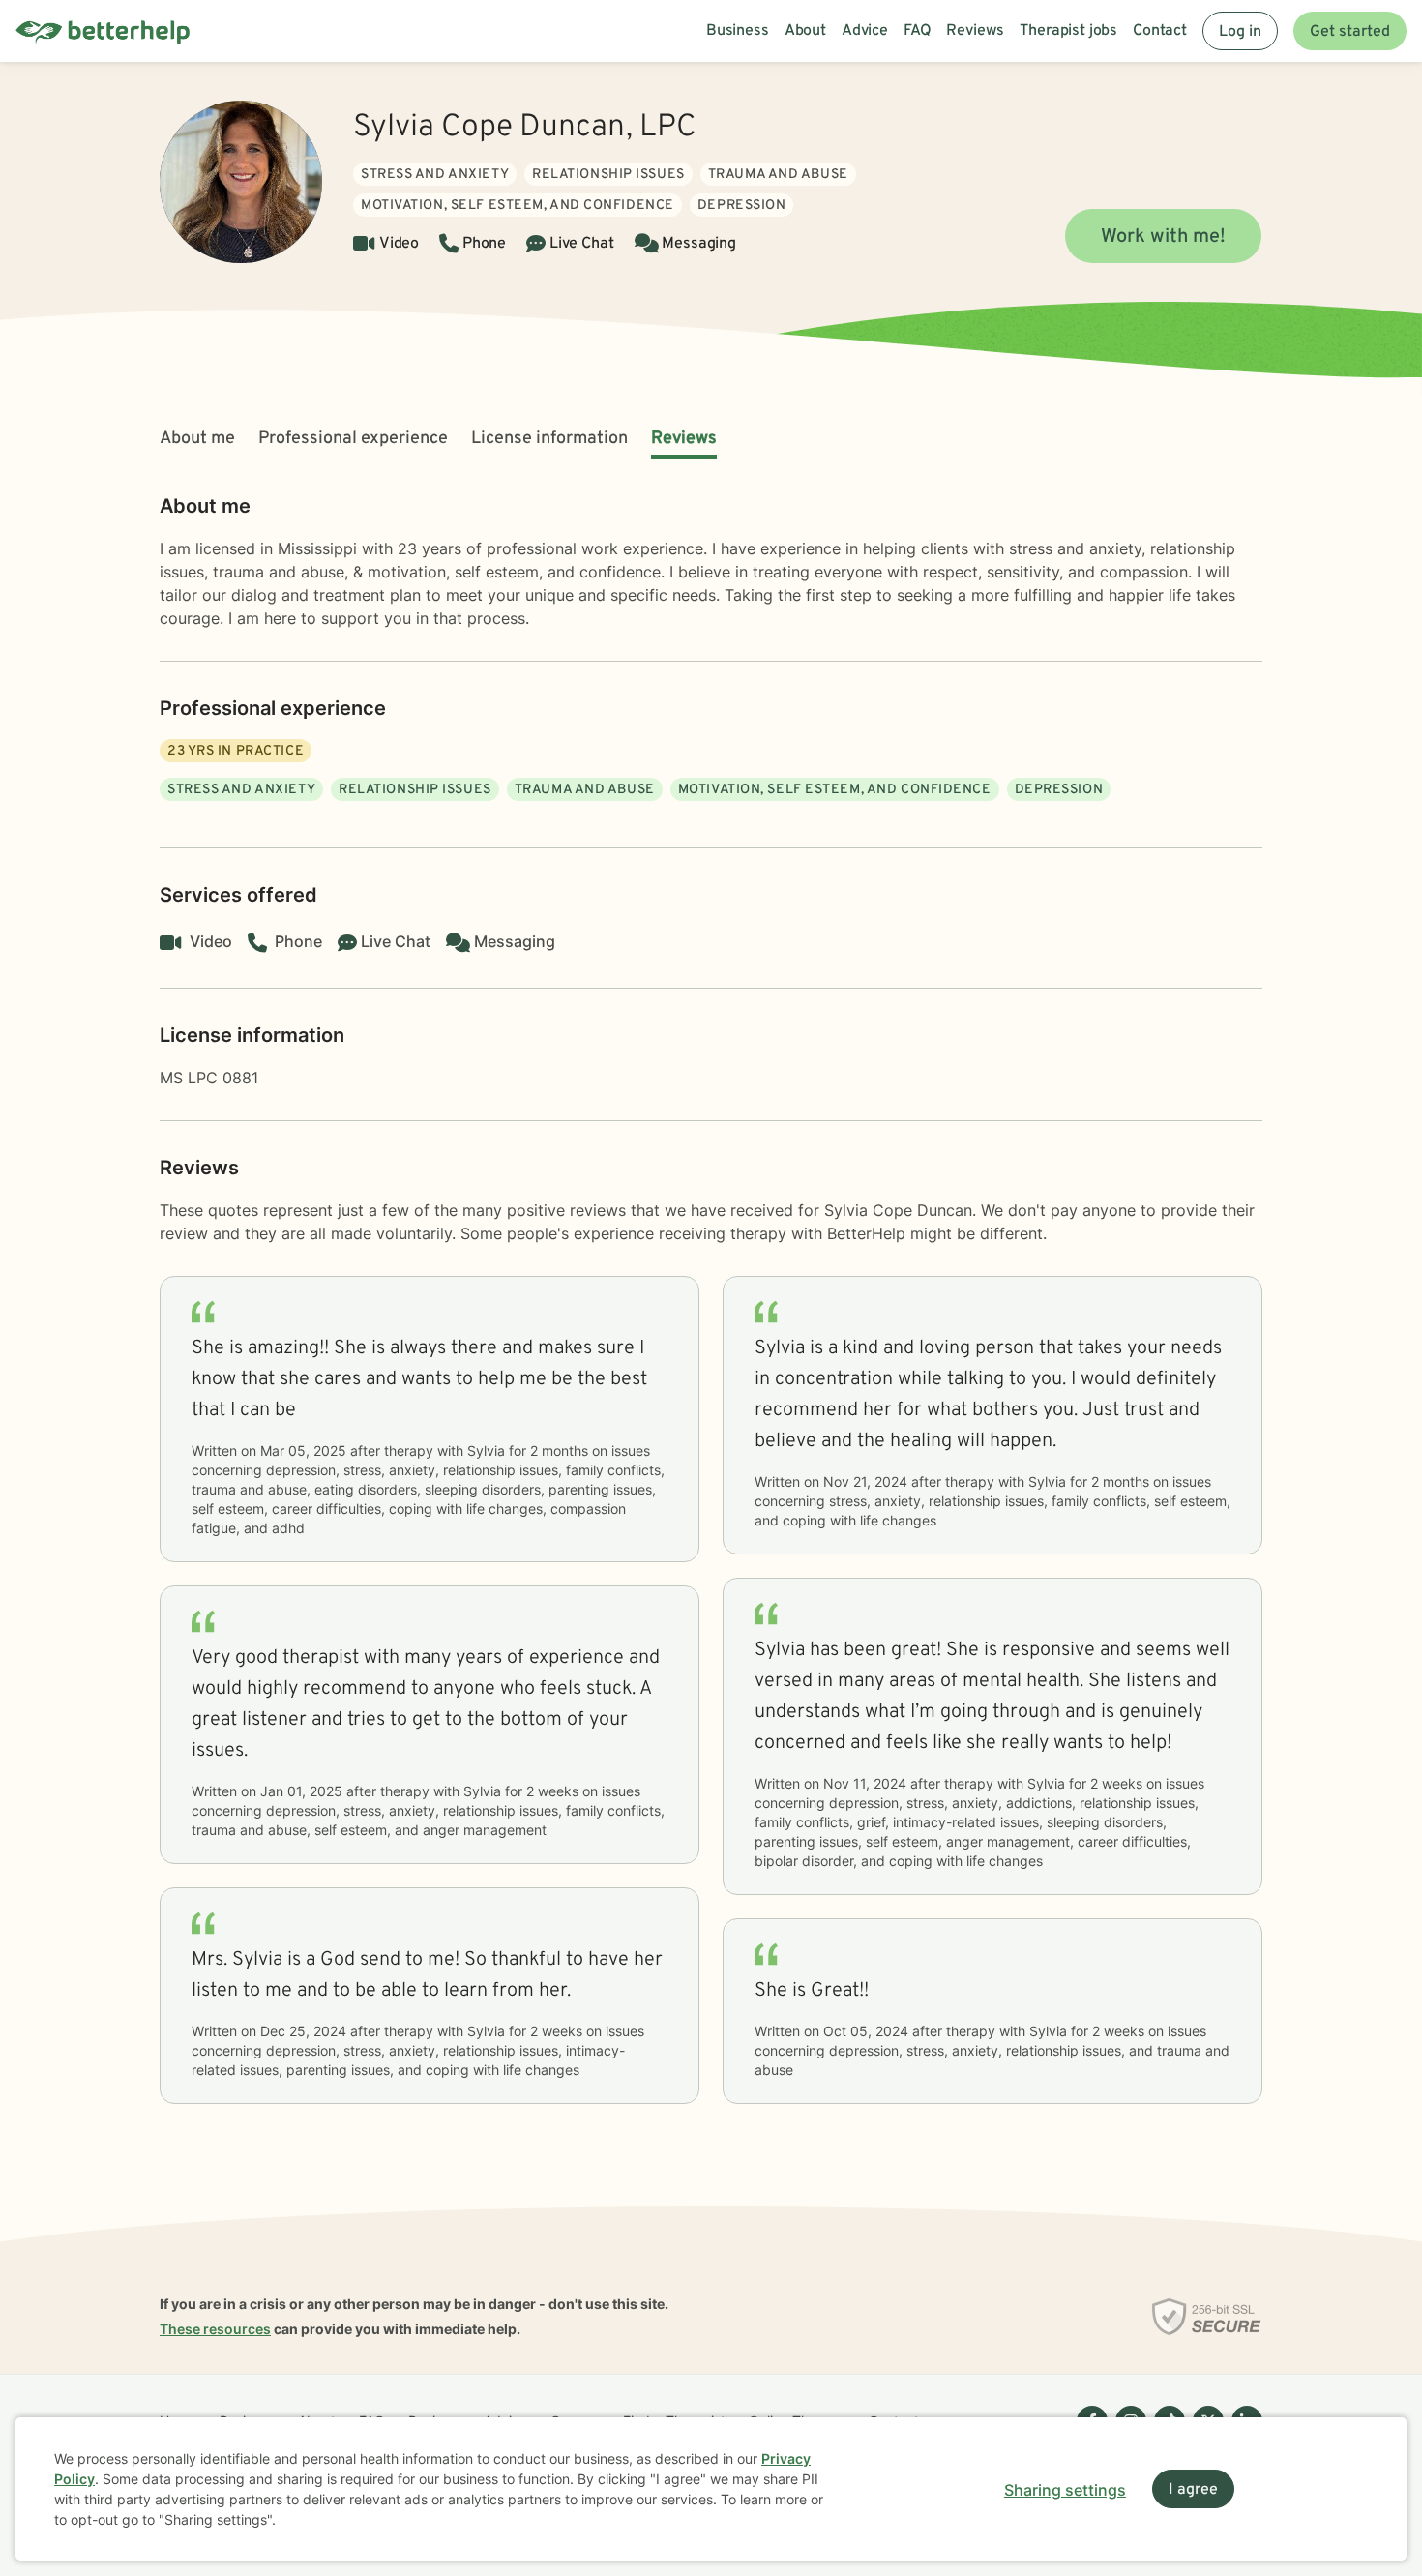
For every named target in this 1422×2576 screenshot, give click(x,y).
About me (197, 439)
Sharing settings (1065, 2490)
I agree (1193, 2490)
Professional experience (353, 439)
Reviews (684, 439)
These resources (215, 2329)
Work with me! (1163, 237)
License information (549, 439)
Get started (1350, 32)
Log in (1240, 32)
